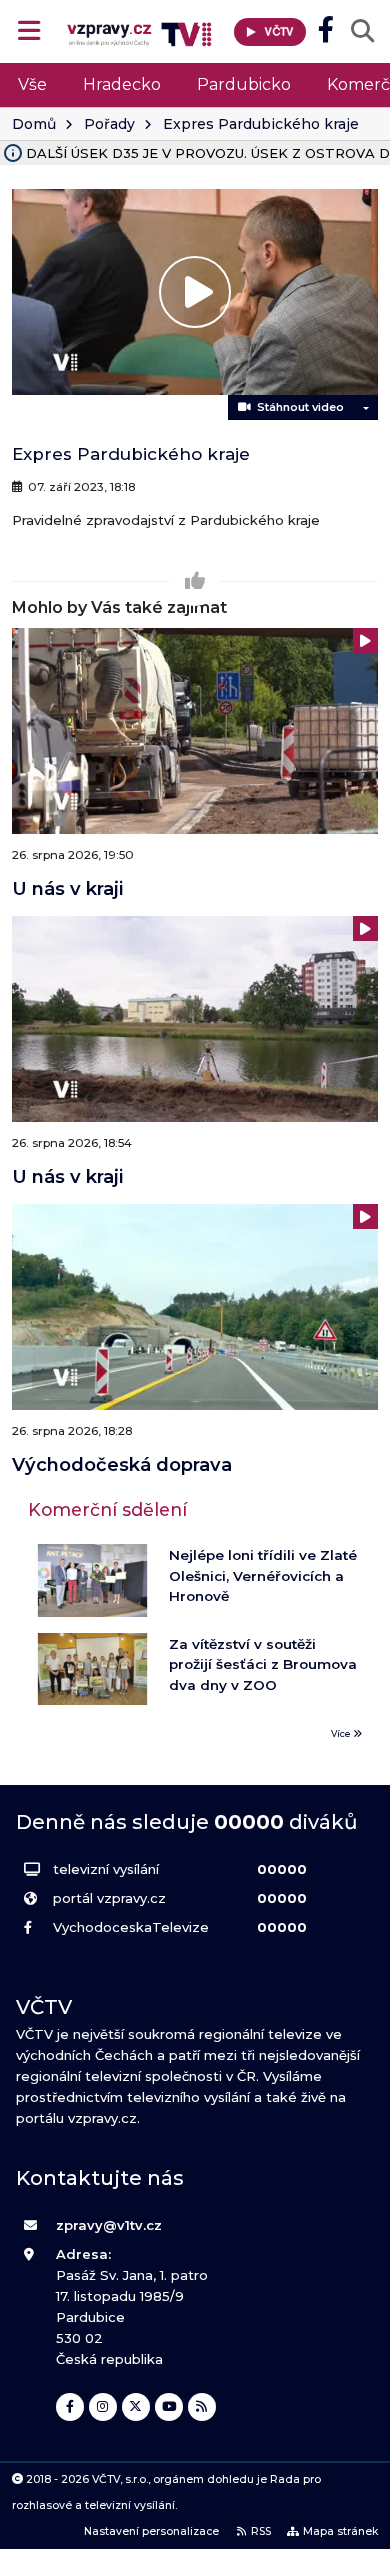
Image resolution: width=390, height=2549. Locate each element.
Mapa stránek (340, 2531)
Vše (32, 84)
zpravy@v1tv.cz (109, 2225)
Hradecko (122, 84)
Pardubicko (244, 84)
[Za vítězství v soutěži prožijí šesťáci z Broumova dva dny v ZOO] (92, 1669)
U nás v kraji (67, 888)
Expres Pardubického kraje (261, 124)
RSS (261, 2531)
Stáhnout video (297, 407)
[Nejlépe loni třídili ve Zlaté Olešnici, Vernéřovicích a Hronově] (92, 1580)
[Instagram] (103, 2407)
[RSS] (202, 2407)
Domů (34, 124)
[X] (136, 2407)
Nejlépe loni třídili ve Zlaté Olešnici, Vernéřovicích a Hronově (263, 1575)
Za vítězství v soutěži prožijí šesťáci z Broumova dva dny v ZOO (263, 1664)
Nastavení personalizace (151, 2531)
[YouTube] (169, 2407)
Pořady (109, 124)
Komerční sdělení (107, 1509)
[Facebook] (70, 2407)
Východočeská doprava (122, 1464)
